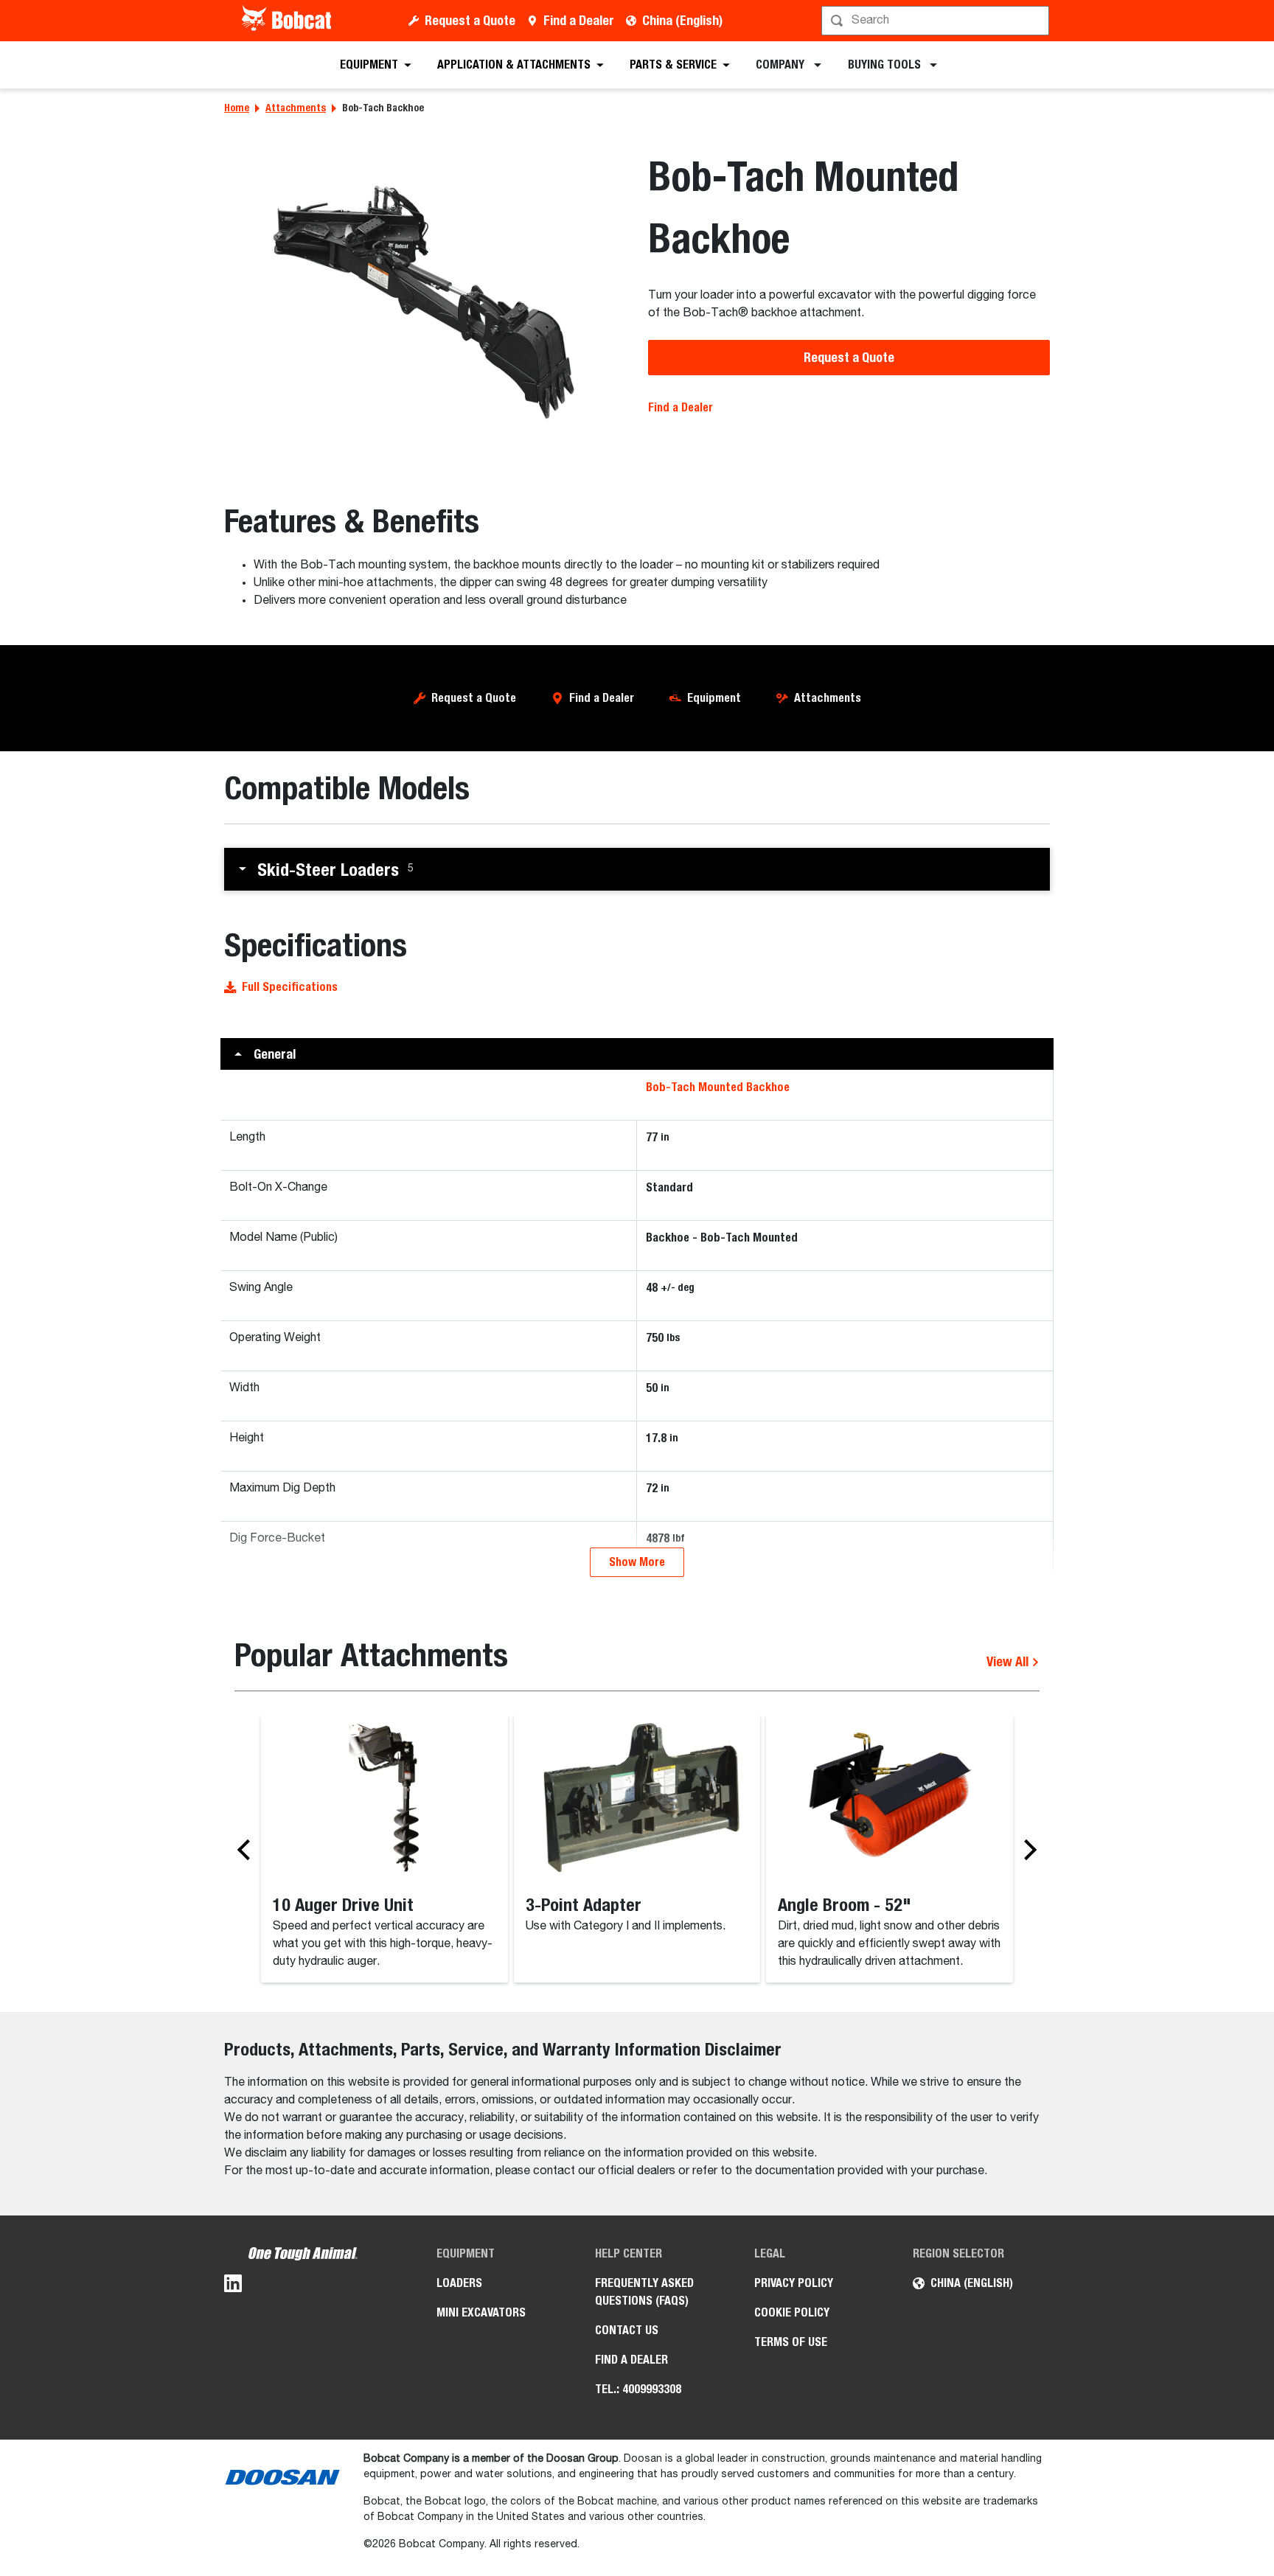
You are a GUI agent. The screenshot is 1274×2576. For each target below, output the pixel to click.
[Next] (1026, 1850)
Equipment (714, 698)
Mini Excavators (481, 2312)
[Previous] (248, 1850)
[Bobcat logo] (288, 21)
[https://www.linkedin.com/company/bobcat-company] (233, 2286)
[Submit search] (1037, 21)
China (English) (682, 20)
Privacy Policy (794, 2283)
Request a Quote (470, 20)
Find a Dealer (579, 20)
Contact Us (627, 2330)
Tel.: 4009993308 (638, 2389)
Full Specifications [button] (290, 987)
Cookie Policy (792, 2312)
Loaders (459, 2283)
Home (237, 108)
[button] (637, 869)
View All (1009, 1661)
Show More (637, 1562)
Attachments (296, 108)
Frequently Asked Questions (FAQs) (644, 2292)
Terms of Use (791, 2342)
